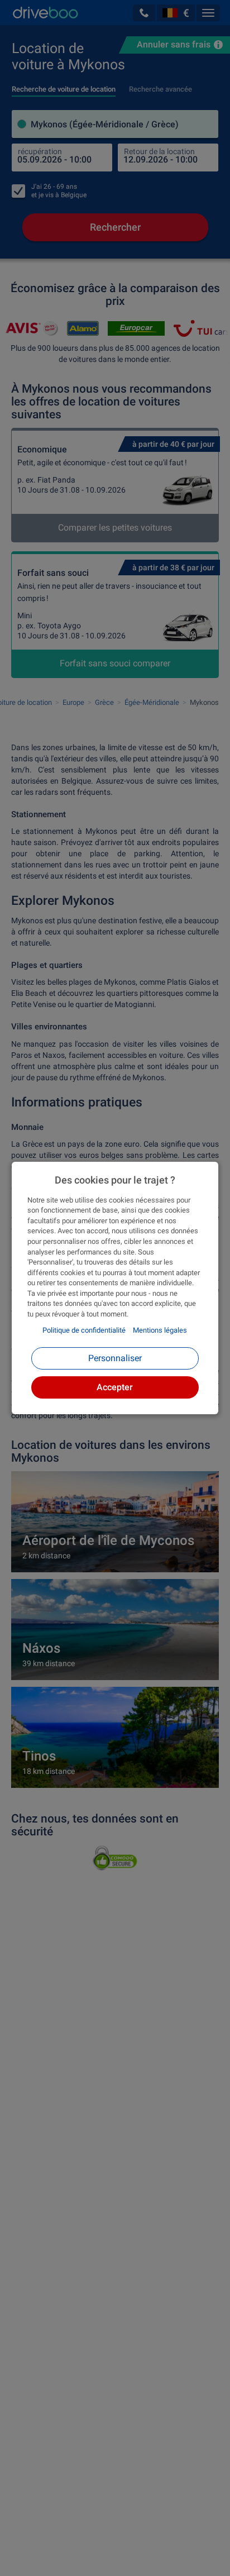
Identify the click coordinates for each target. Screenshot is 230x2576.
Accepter (115, 1387)
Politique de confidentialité (84, 1330)
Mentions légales (160, 1330)
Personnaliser (115, 1358)
